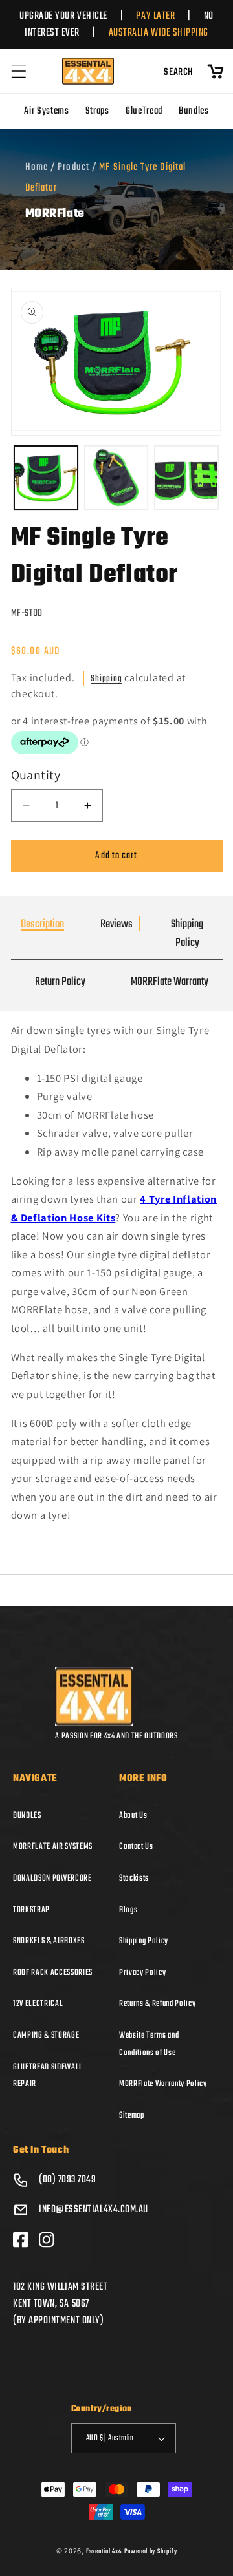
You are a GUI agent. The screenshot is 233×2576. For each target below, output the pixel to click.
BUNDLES (27, 1815)
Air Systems (46, 111)
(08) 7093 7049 (68, 2180)
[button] (19, 71)
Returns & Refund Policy (157, 2003)
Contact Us (136, 1846)
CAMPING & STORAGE (46, 2035)
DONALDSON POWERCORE (52, 1878)
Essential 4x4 (104, 2551)
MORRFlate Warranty (170, 982)
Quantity (36, 775)
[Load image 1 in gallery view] (46, 478)
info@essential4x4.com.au (94, 2210)
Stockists (134, 1878)
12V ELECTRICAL (38, 2003)
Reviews (116, 924)
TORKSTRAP (31, 1910)
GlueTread (144, 111)
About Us (133, 1815)
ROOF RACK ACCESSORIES (53, 1972)
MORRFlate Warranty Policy (163, 2084)
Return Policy (60, 982)
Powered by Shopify (151, 2551)
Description (42, 924)
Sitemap (132, 2115)
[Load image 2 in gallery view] (116, 478)
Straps (97, 111)
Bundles (194, 111)
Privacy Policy (142, 1972)
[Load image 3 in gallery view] (186, 478)
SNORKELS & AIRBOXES (49, 1941)
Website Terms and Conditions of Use (149, 2044)
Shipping (106, 679)
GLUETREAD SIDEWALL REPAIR (48, 2075)
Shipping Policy (187, 934)
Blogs (128, 1910)
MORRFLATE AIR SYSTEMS (53, 1846)
